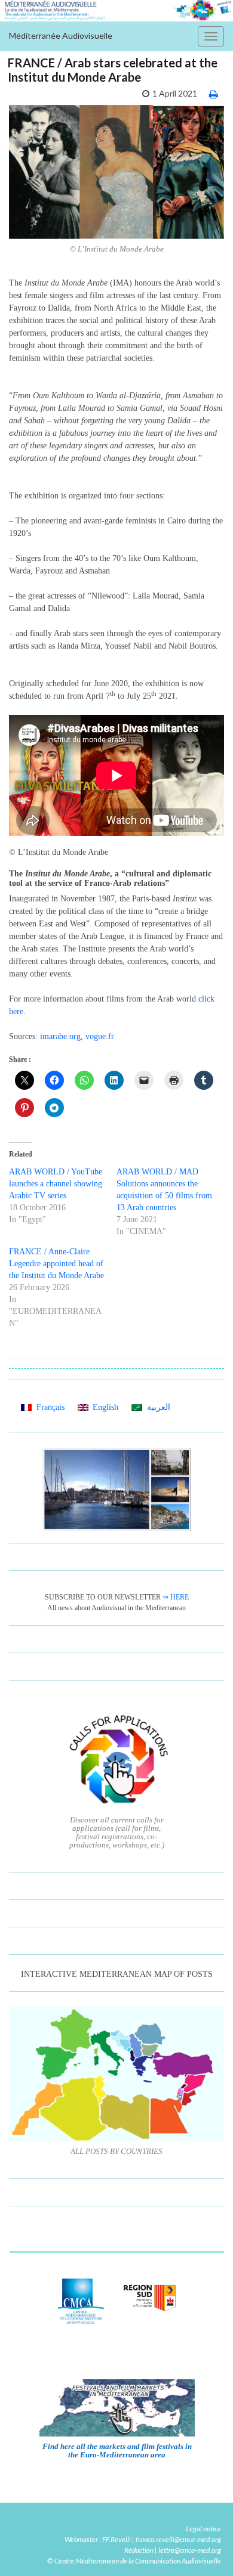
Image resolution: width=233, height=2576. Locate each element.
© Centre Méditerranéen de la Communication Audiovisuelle (134, 2561)
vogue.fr (100, 1036)
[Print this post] (214, 94)
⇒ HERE (176, 1597)
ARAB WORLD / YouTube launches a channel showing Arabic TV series (56, 1184)
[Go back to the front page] (116, 11)
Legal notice (203, 2529)
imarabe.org (60, 1036)
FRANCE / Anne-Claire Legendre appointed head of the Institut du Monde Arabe (56, 1264)
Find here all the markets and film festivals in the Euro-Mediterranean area (117, 2451)
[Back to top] (206, 2549)
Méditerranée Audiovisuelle (61, 35)
